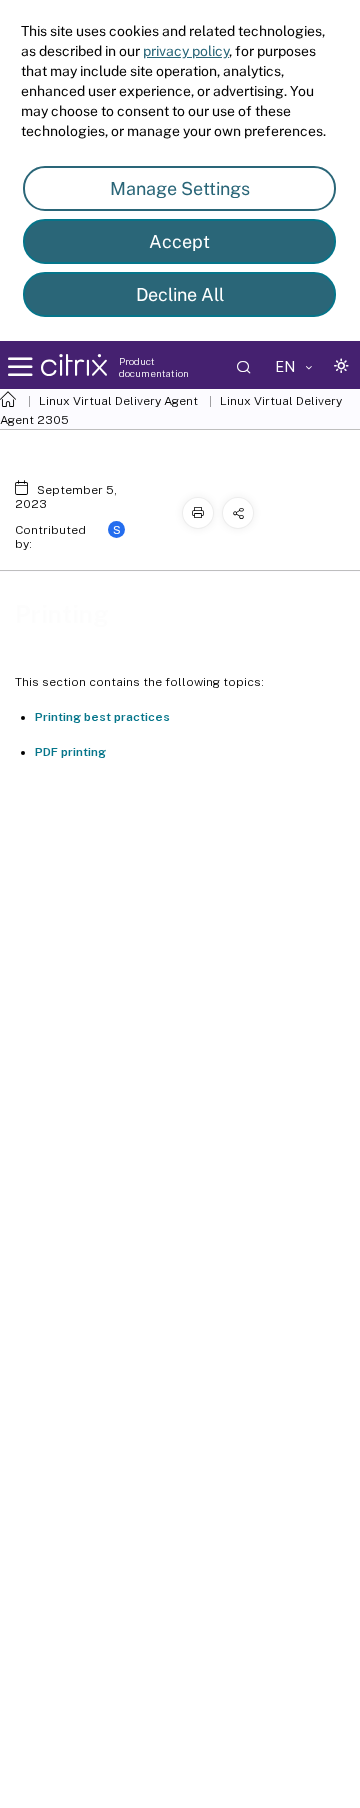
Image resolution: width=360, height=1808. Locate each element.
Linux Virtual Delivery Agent (118, 401)
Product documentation (154, 367)
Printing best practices (102, 717)
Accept (179, 241)
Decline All (180, 294)
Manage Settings (180, 188)
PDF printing (70, 752)
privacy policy (186, 51)
